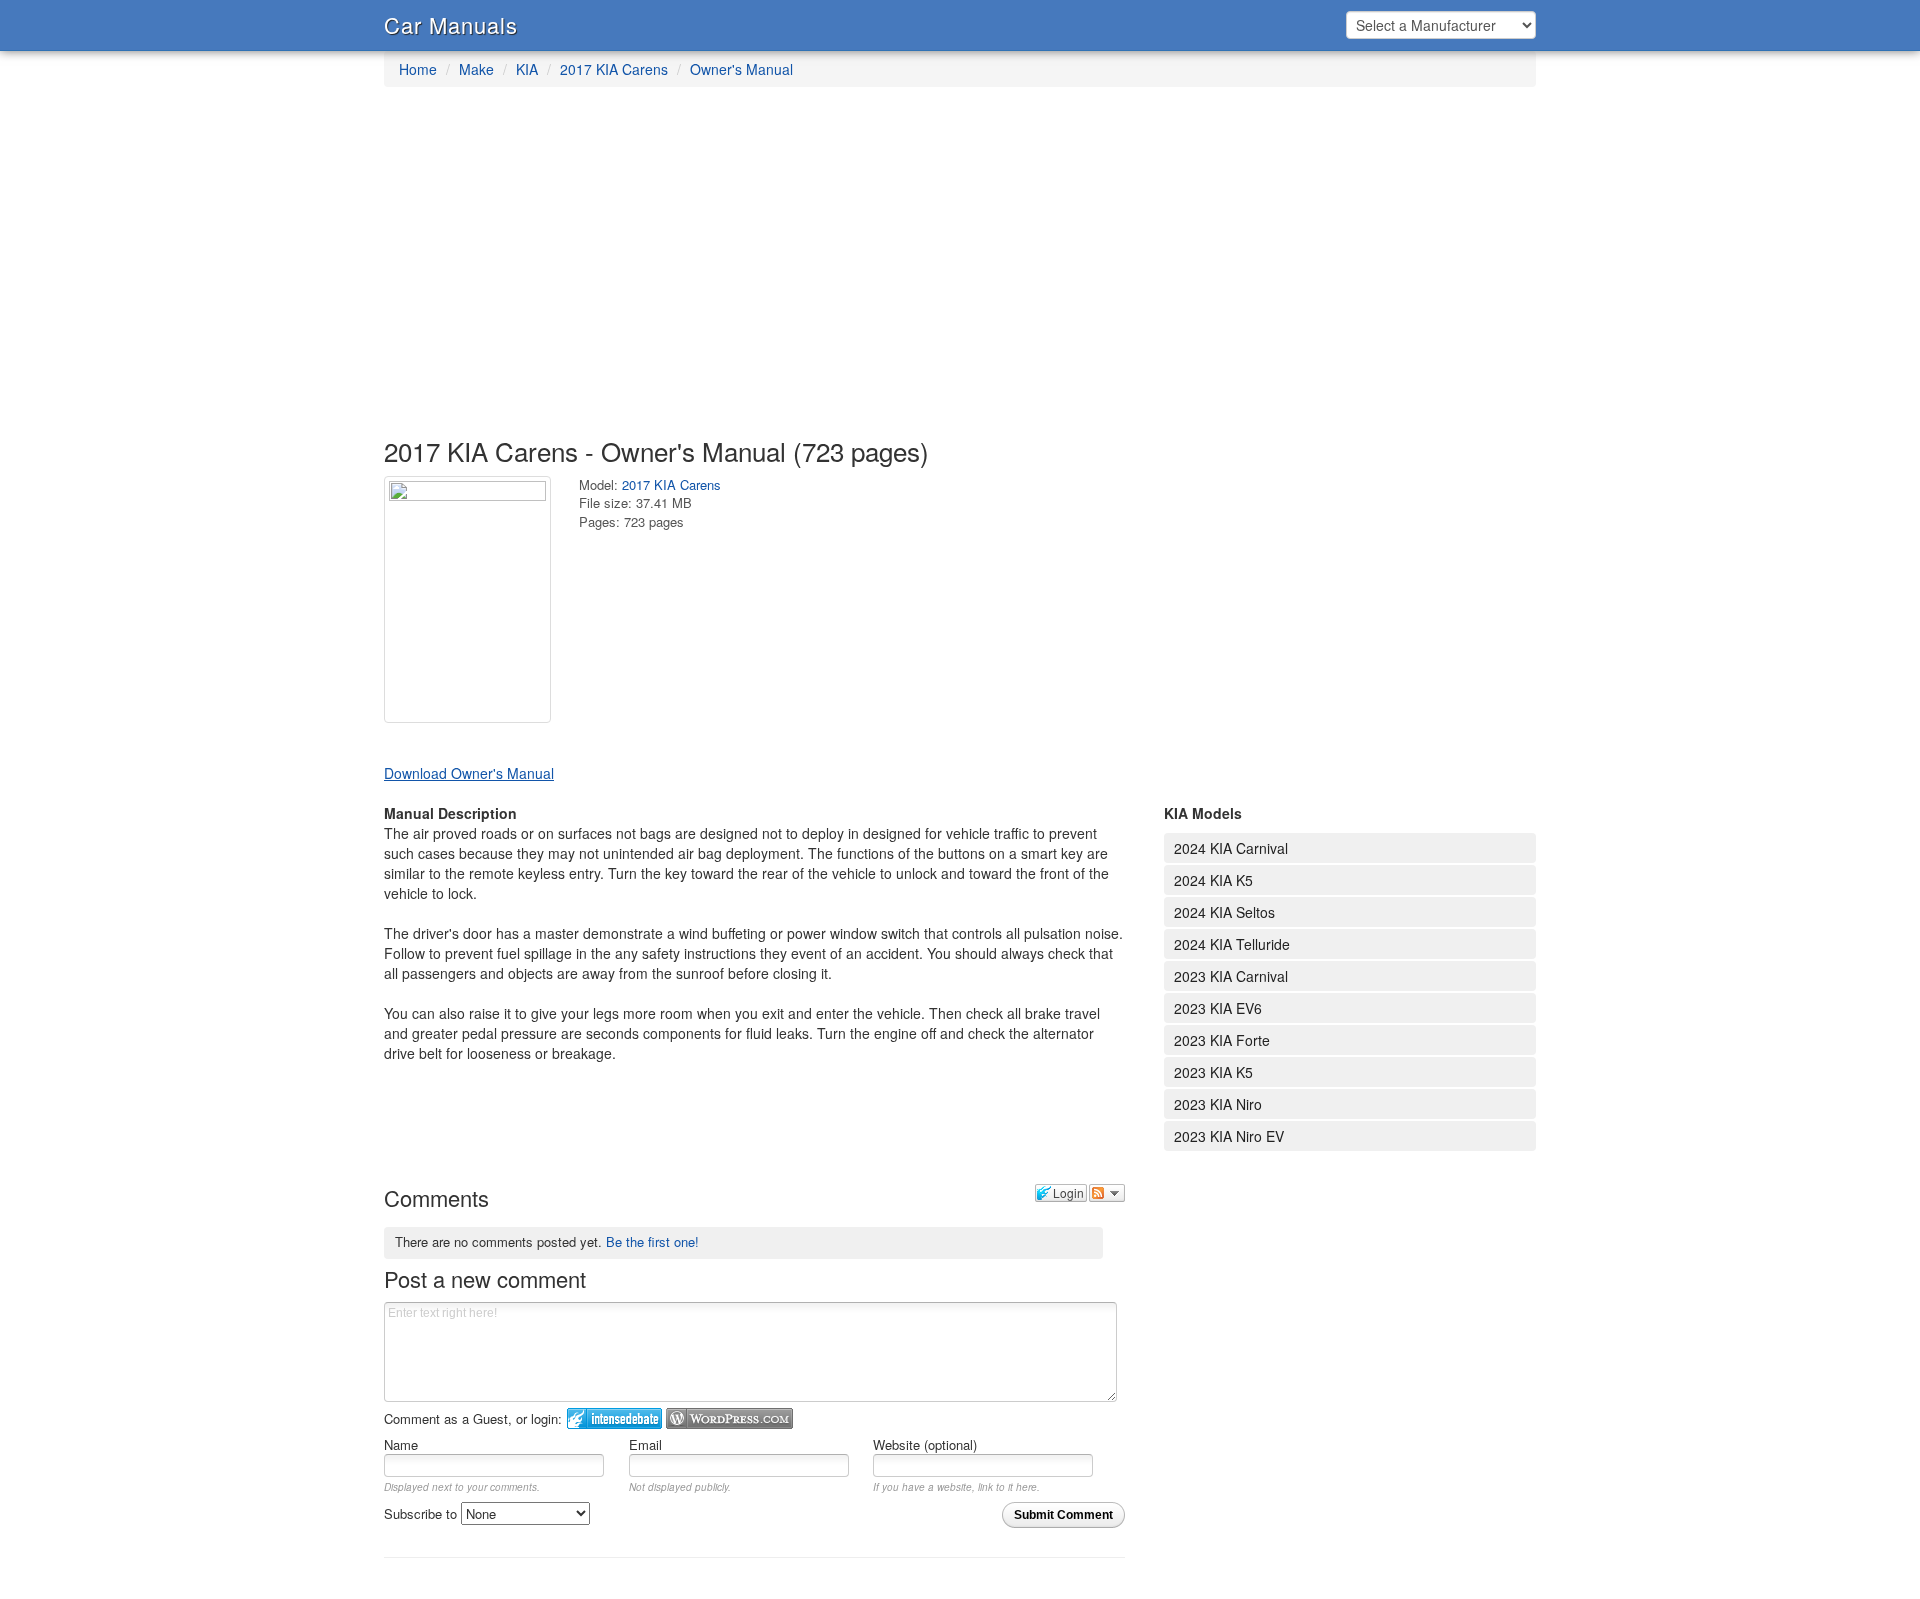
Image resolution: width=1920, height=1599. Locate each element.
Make (476, 69)
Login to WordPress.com (729, 1418)
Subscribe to (422, 1513)
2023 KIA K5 (1213, 1072)
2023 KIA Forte (1222, 1040)
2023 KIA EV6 (1218, 1008)
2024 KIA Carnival (1231, 848)
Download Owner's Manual (469, 773)
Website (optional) (925, 1444)
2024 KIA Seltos (1224, 912)
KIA (527, 69)
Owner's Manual (741, 69)
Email (645, 1444)
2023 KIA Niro (1218, 1104)
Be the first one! (652, 1241)
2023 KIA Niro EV (1229, 1136)
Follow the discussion (1107, 1193)
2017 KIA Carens (614, 69)
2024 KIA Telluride (1232, 944)
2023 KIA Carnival (1231, 976)
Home (418, 69)
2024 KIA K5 (1213, 880)
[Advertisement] (960, 272)
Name (401, 1444)
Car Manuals (451, 24)
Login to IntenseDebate (614, 1418)
